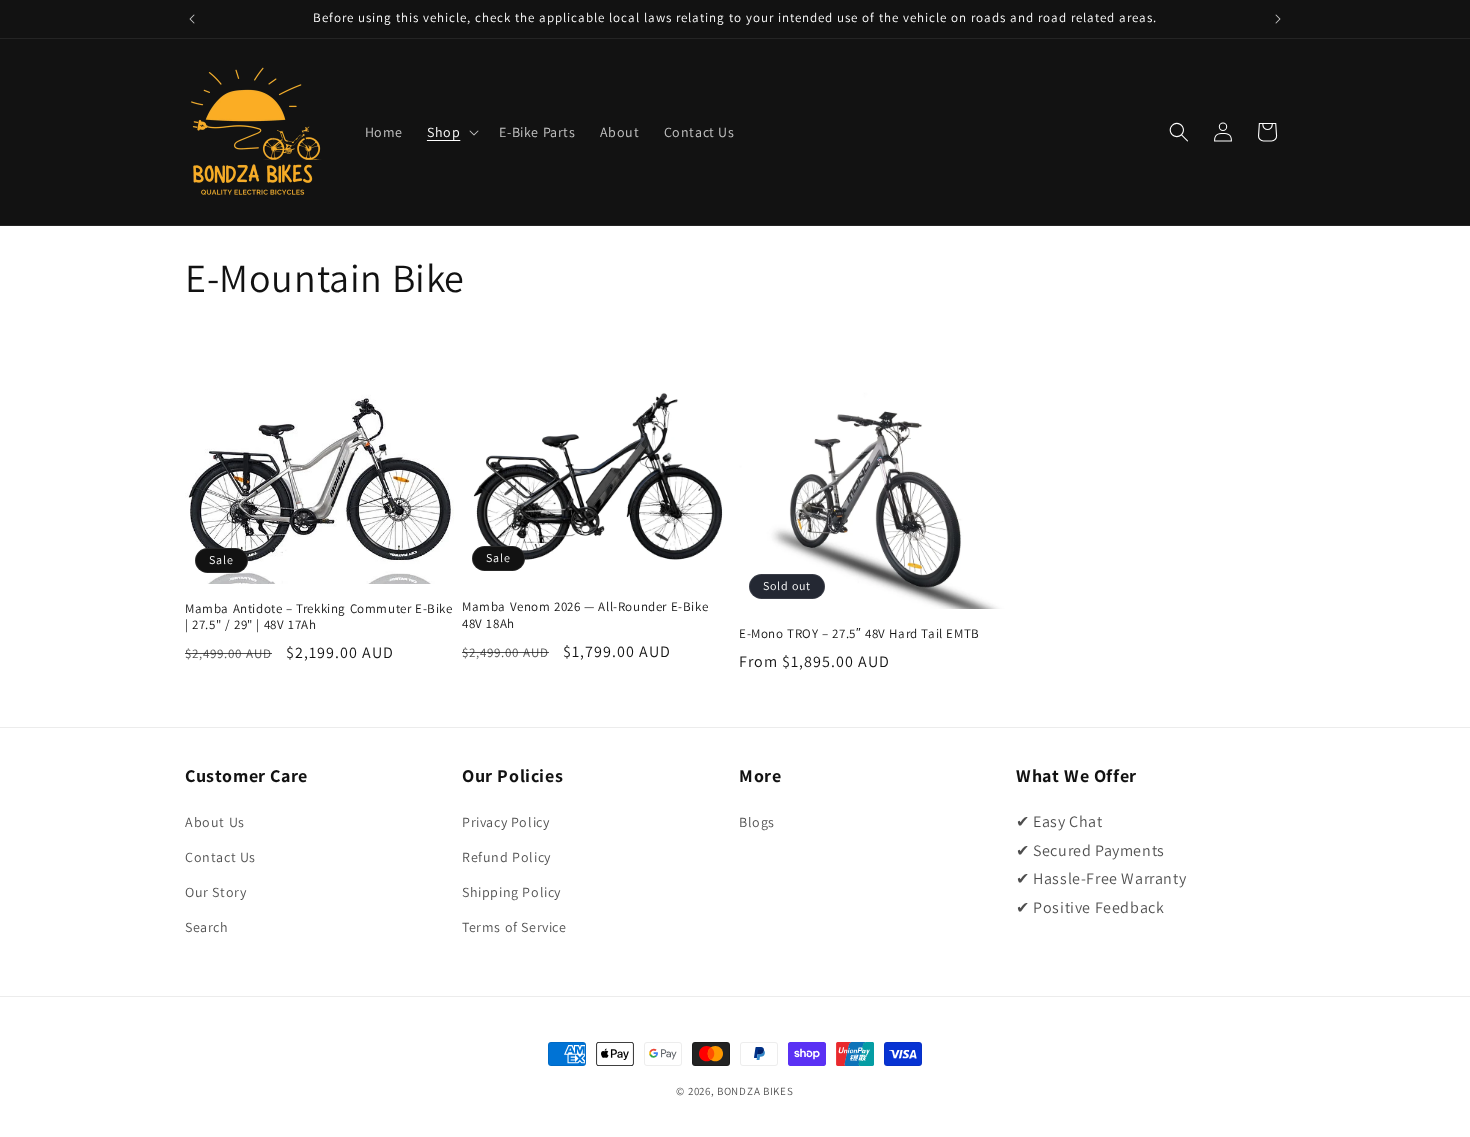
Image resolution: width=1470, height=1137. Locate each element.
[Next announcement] (1278, 19)
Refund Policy (506, 857)
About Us (215, 822)
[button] (451, 132)
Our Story (215, 892)
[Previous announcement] (192, 19)
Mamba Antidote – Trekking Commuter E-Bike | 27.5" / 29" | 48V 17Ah (319, 617)
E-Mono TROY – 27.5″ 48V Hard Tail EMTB (859, 634)
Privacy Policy (505, 822)
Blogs (757, 822)
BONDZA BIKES (755, 1091)
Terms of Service (514, 927)
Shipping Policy (511, 892)
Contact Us (220, 857)
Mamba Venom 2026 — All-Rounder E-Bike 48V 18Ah (585, 615)
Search (207, 927)
